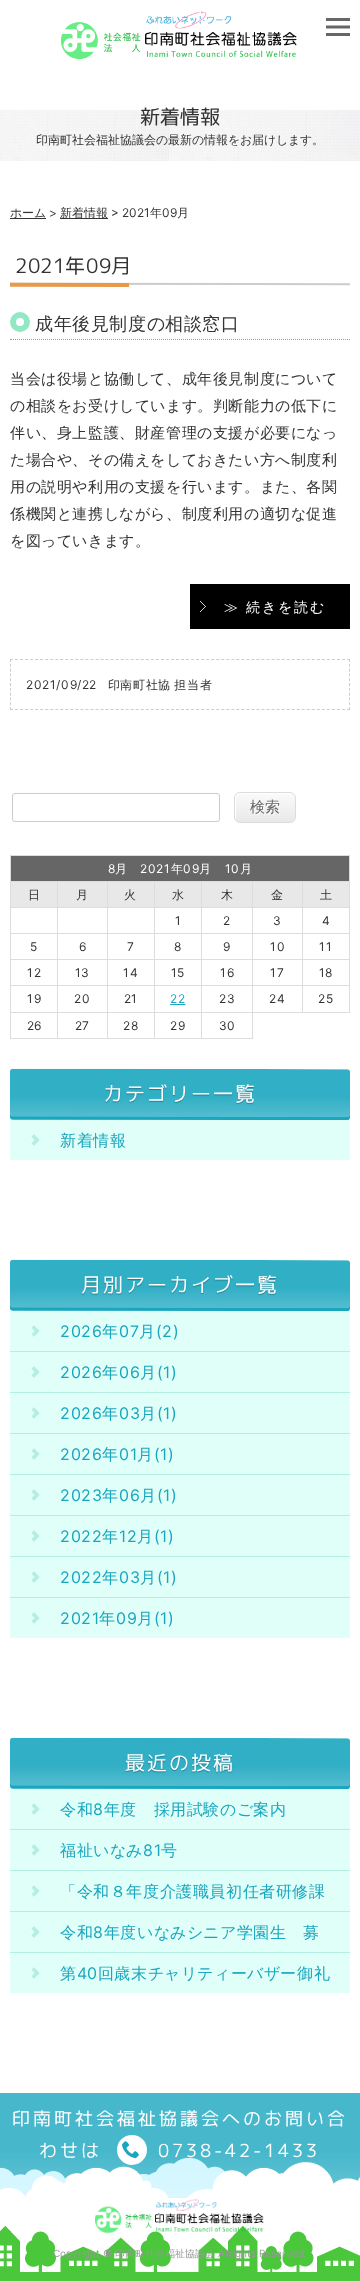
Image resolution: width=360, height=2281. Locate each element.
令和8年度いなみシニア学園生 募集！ (190, 1937)
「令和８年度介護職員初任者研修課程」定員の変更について (193, 1896)
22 (177, 998)
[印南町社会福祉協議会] (180, 52)
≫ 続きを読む (275, 606)
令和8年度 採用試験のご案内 (173, 1809)
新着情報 (84, 212)
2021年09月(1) (117, 1618)
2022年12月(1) (117, 1536)
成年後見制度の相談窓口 (137, 323)
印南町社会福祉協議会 (165, 2253)
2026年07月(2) (120, 1331)
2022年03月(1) (119, 1577)
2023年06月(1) (119, 1495)
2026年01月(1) (117, 1454)
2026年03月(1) (119, 1413)
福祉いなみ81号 (119, 1850)
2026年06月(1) (119, 1372)
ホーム (28, 212)
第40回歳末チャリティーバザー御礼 (195, 1973)
